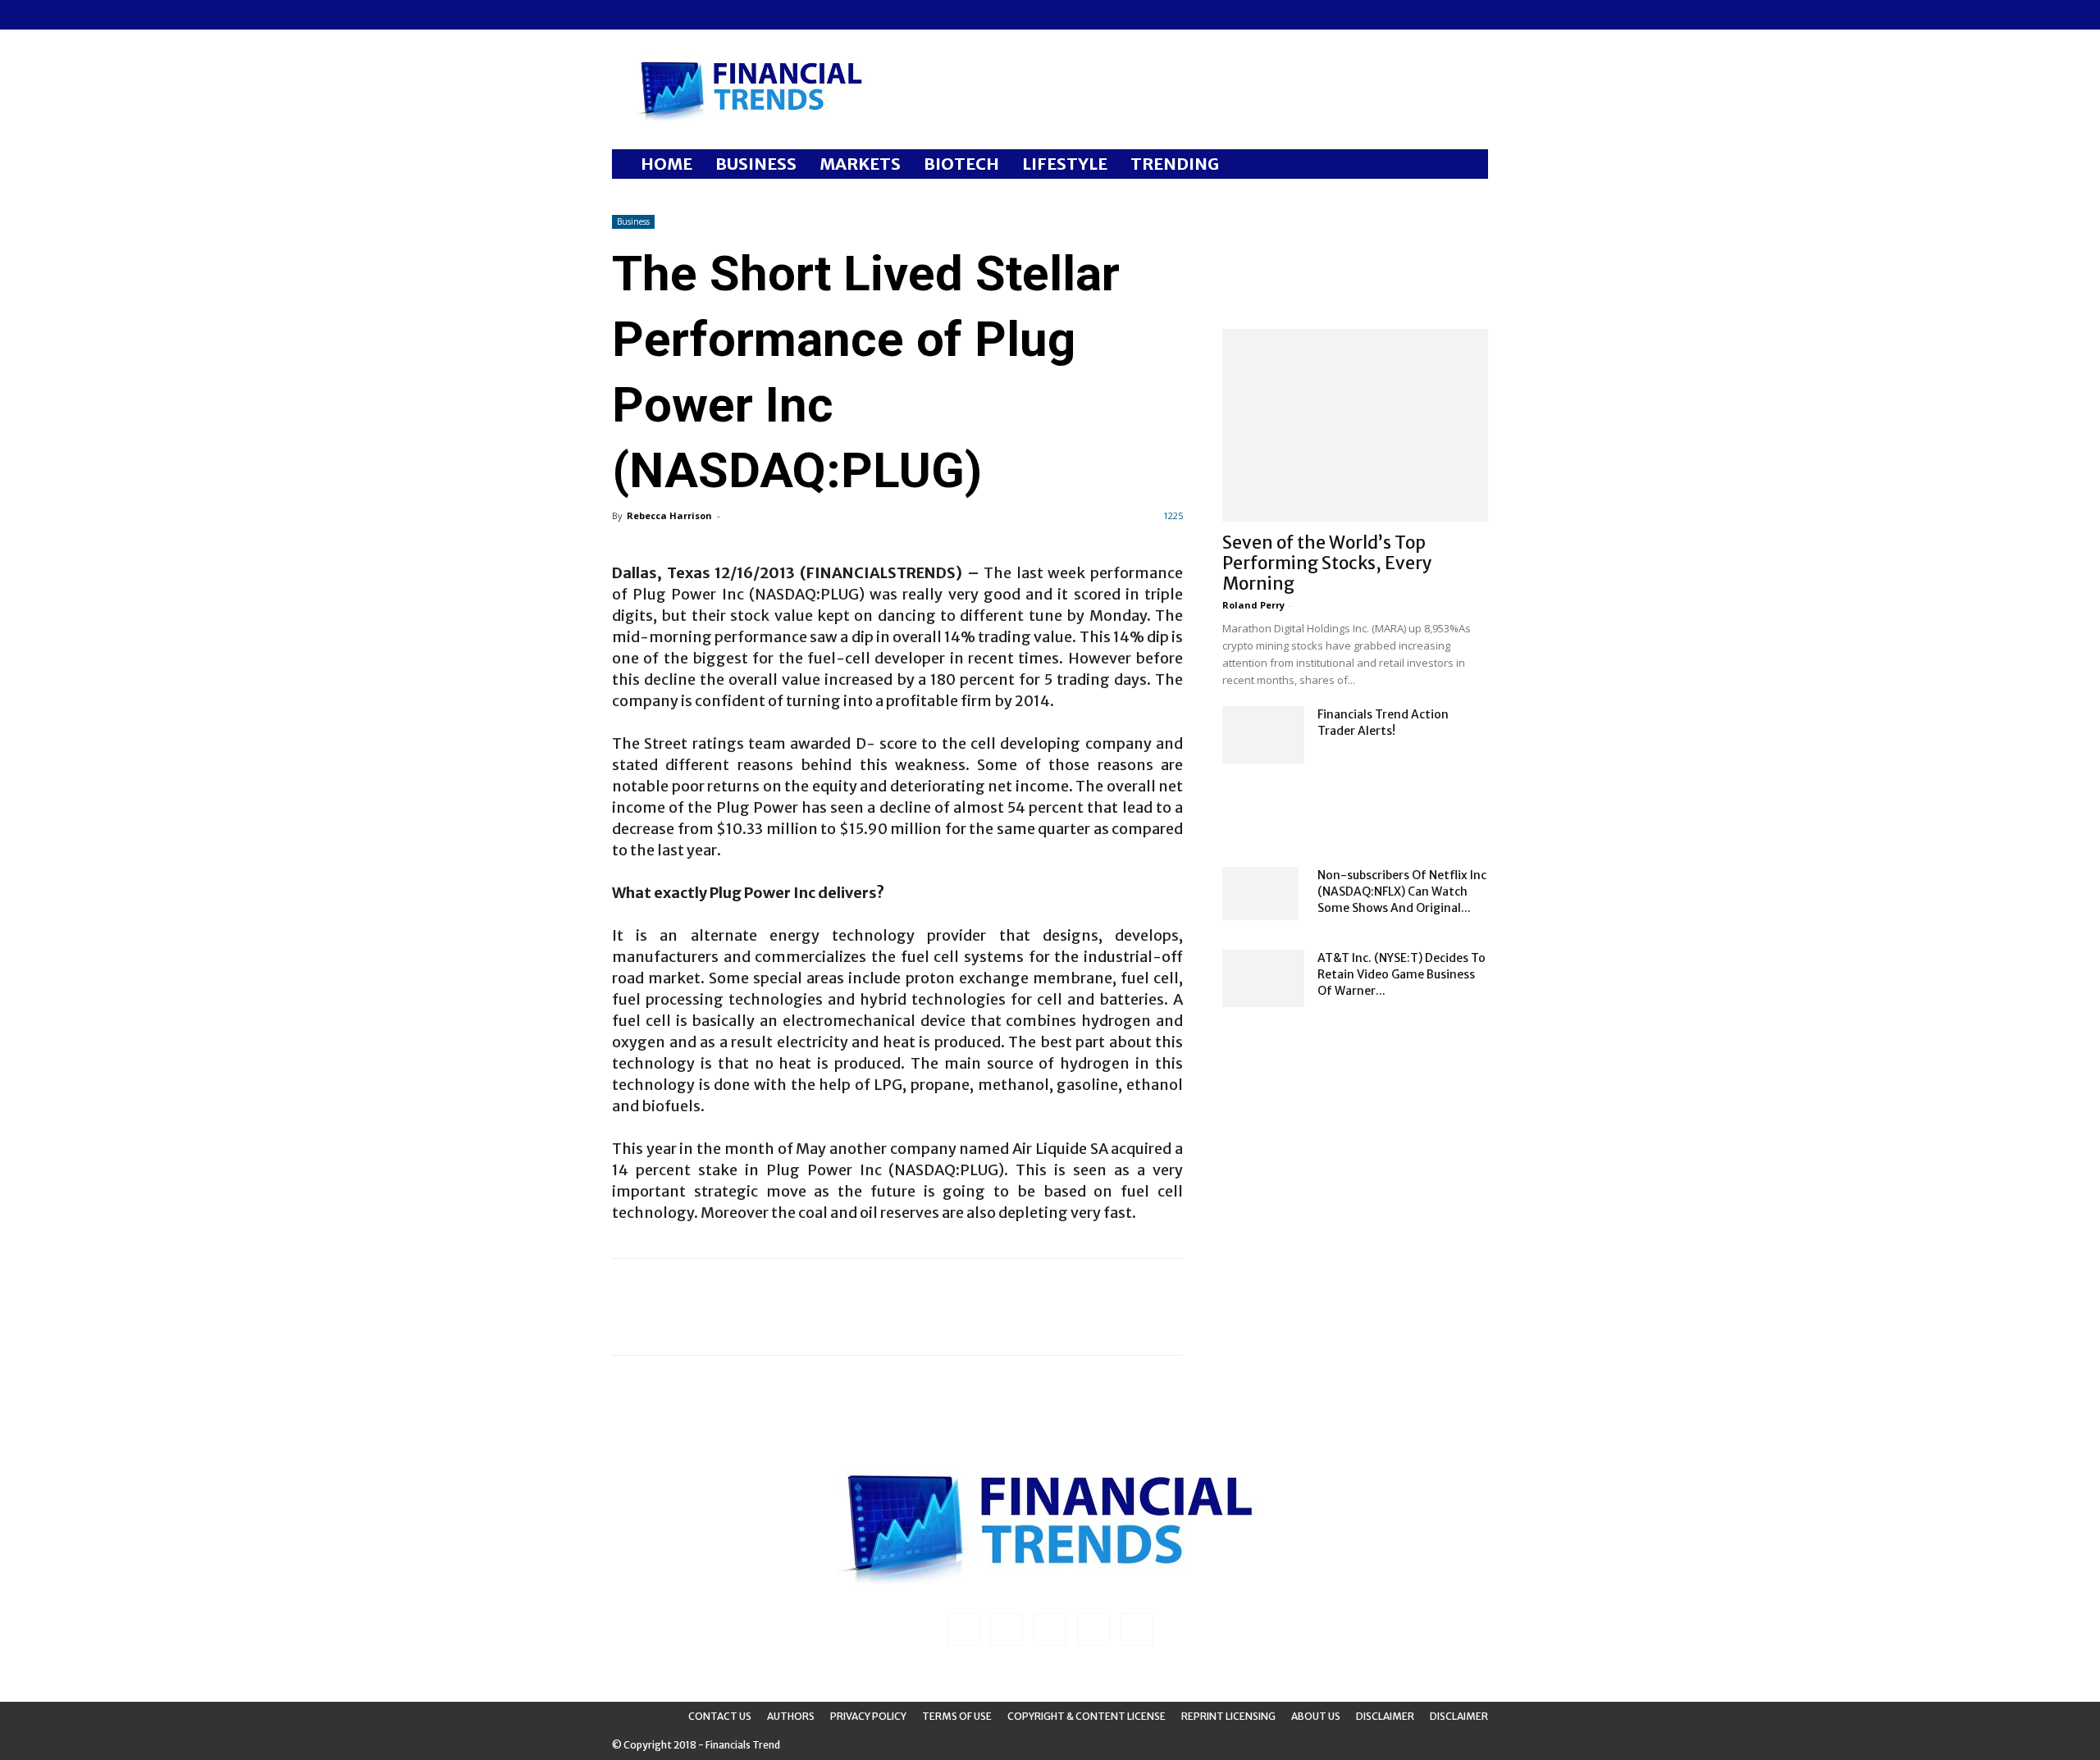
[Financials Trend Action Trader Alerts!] (1263, 735)
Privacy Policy (868, 1716)
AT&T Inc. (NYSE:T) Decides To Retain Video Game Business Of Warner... (1402, 974)
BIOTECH (961, 164)
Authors (791, 1716)
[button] (1468, 165)
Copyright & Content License (1087, 1716)
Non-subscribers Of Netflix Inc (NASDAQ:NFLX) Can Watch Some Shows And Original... (1402, 891)
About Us (1316, 1716)
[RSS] (678, 15)
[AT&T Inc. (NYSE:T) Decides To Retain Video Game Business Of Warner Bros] (1263, 978)
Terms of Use (957, 1716)
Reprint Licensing (1228, 1716)
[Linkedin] (651, 15)
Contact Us (720, 1716)
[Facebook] (624, 15)
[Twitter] (705, 15)
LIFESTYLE (1065, 164)
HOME (667, 164)
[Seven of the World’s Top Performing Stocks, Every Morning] (1355, 425)
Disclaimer (1385, 1716)
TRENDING (1175, 164)
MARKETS (860, 164)
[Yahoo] (733, 15)
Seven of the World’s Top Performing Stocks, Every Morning (1327, 563)
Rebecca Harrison (669, 515)
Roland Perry (1253, 605)
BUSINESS (756, 164)
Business (633, 221)
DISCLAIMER (1459, 1716)
